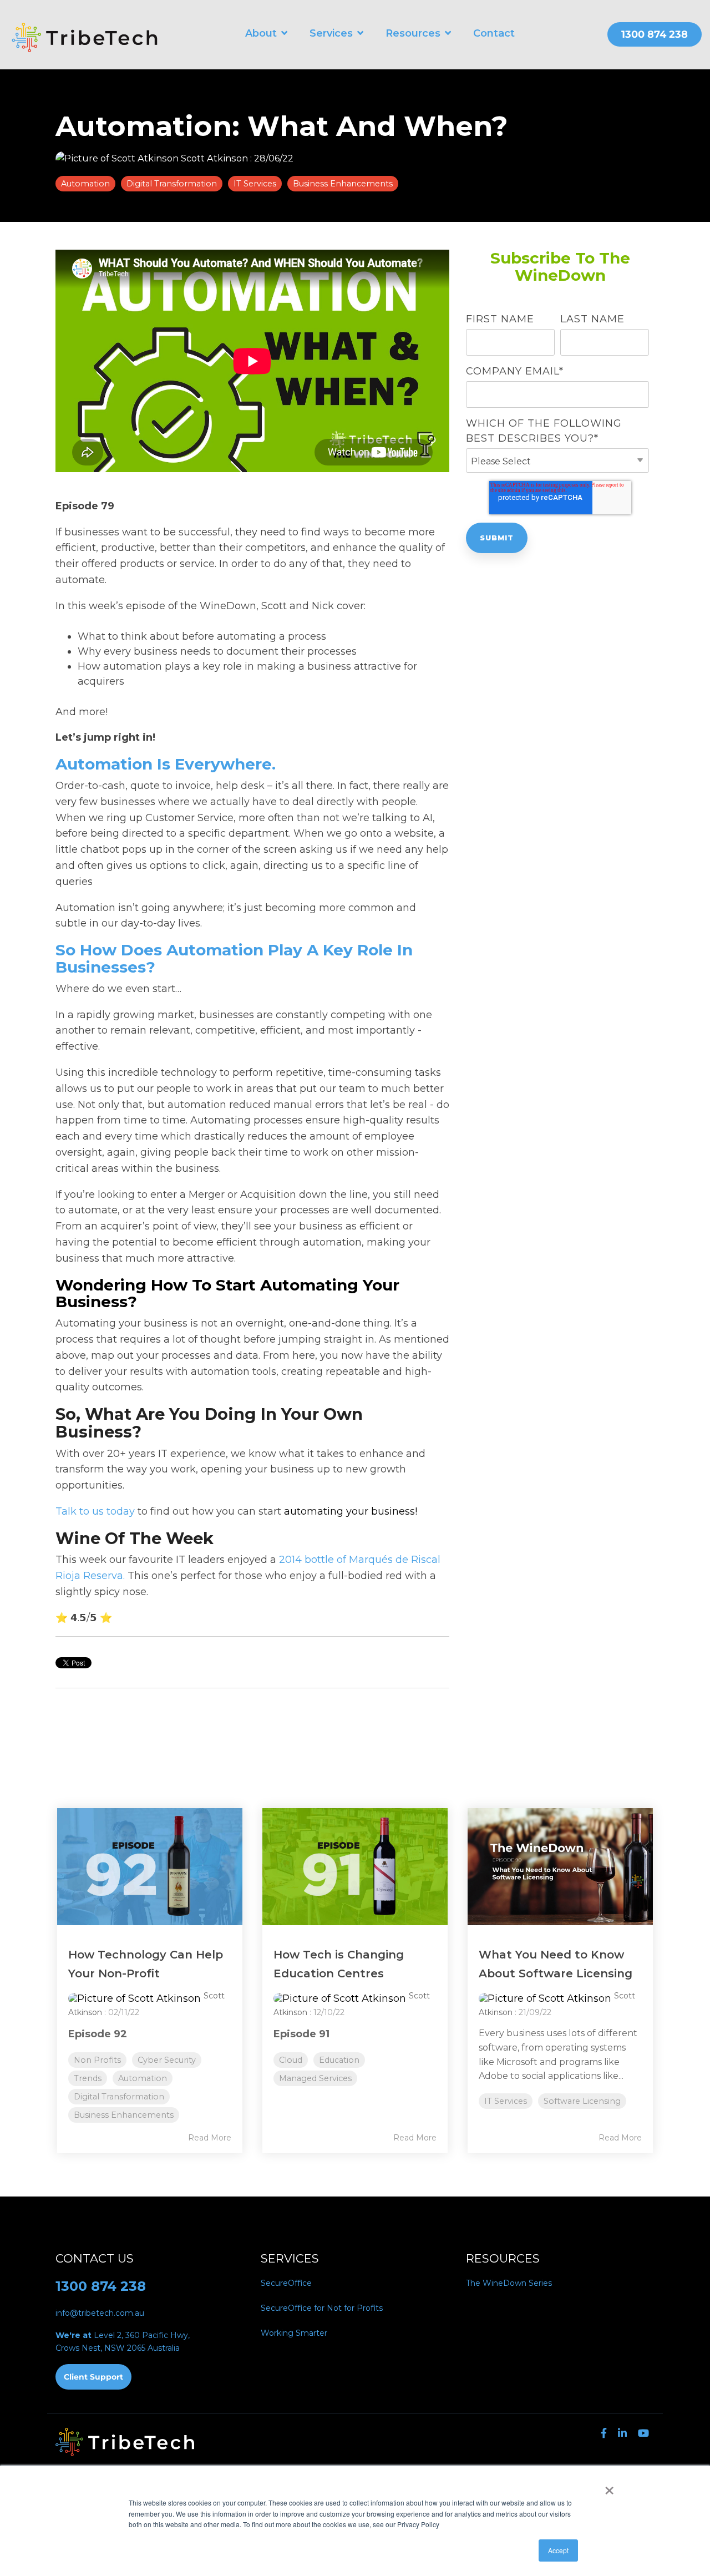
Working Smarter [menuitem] (294, 2333)
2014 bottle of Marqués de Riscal (360, 1560)
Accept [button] (558, 2550)
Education (339, 2060)
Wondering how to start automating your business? (227, 1294)
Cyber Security (167, 2060)
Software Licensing (582, 2101)
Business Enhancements (343, 184)
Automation (85, 184)
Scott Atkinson (214, 158)
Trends (88, 2078)
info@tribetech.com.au (100, 2313)
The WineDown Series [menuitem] (509, 2283)
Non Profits (97, 2060)
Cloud (291, 2060)
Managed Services (315, 2078)
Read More (210, 2138)
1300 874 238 (101, 2286)
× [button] (609, 2487)
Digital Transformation (172, 184)
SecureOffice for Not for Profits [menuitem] (322, 2308)
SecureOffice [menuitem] (286, 2283)
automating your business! (351, 1511)
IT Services (255, 184)
